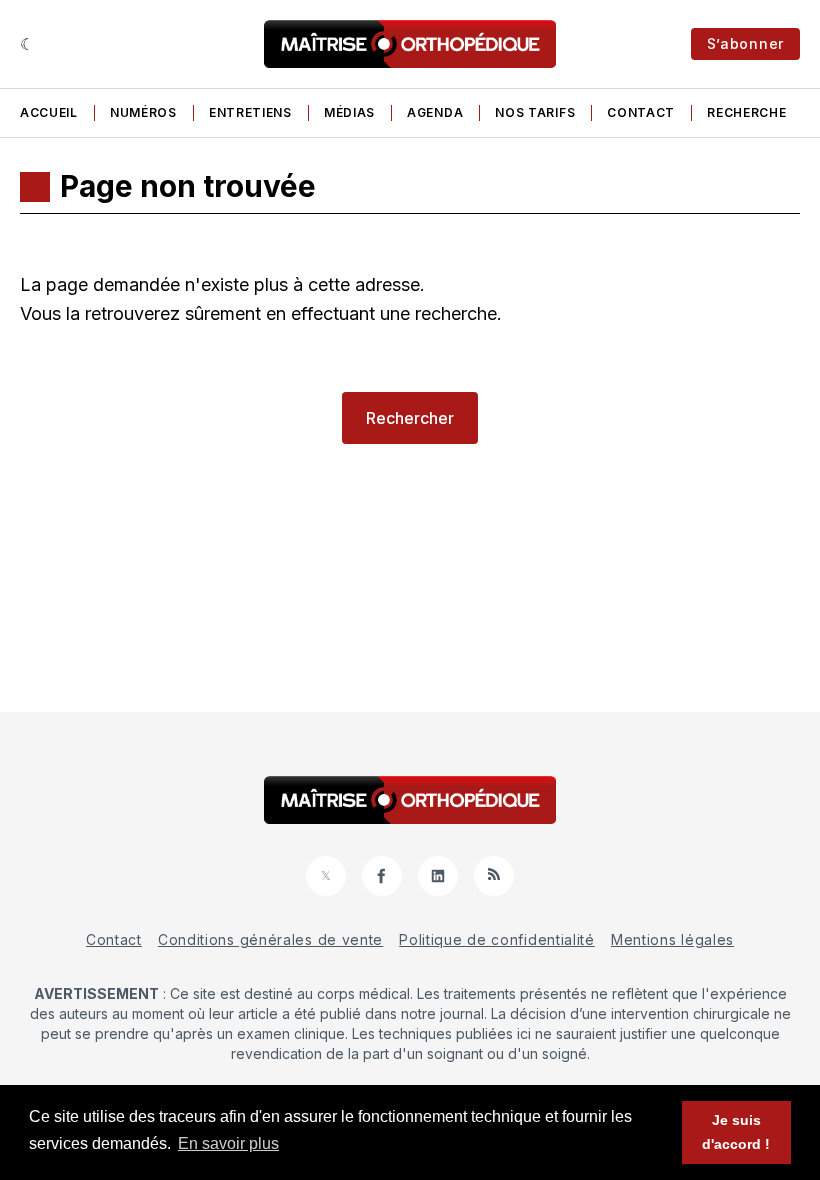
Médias (349, 112)
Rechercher (410, 418)
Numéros (143, 112)
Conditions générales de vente (270, 939)
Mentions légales (672, 939)
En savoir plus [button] (228, 1143)
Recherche (746, 112)
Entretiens (250, 112)
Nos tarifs (535, 112)
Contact (641, 112)
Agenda (435, 112)
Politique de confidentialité (497, 939)
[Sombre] (27, 44)
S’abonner (745, 43)
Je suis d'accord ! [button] (736, 1132)
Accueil (49, 112)
